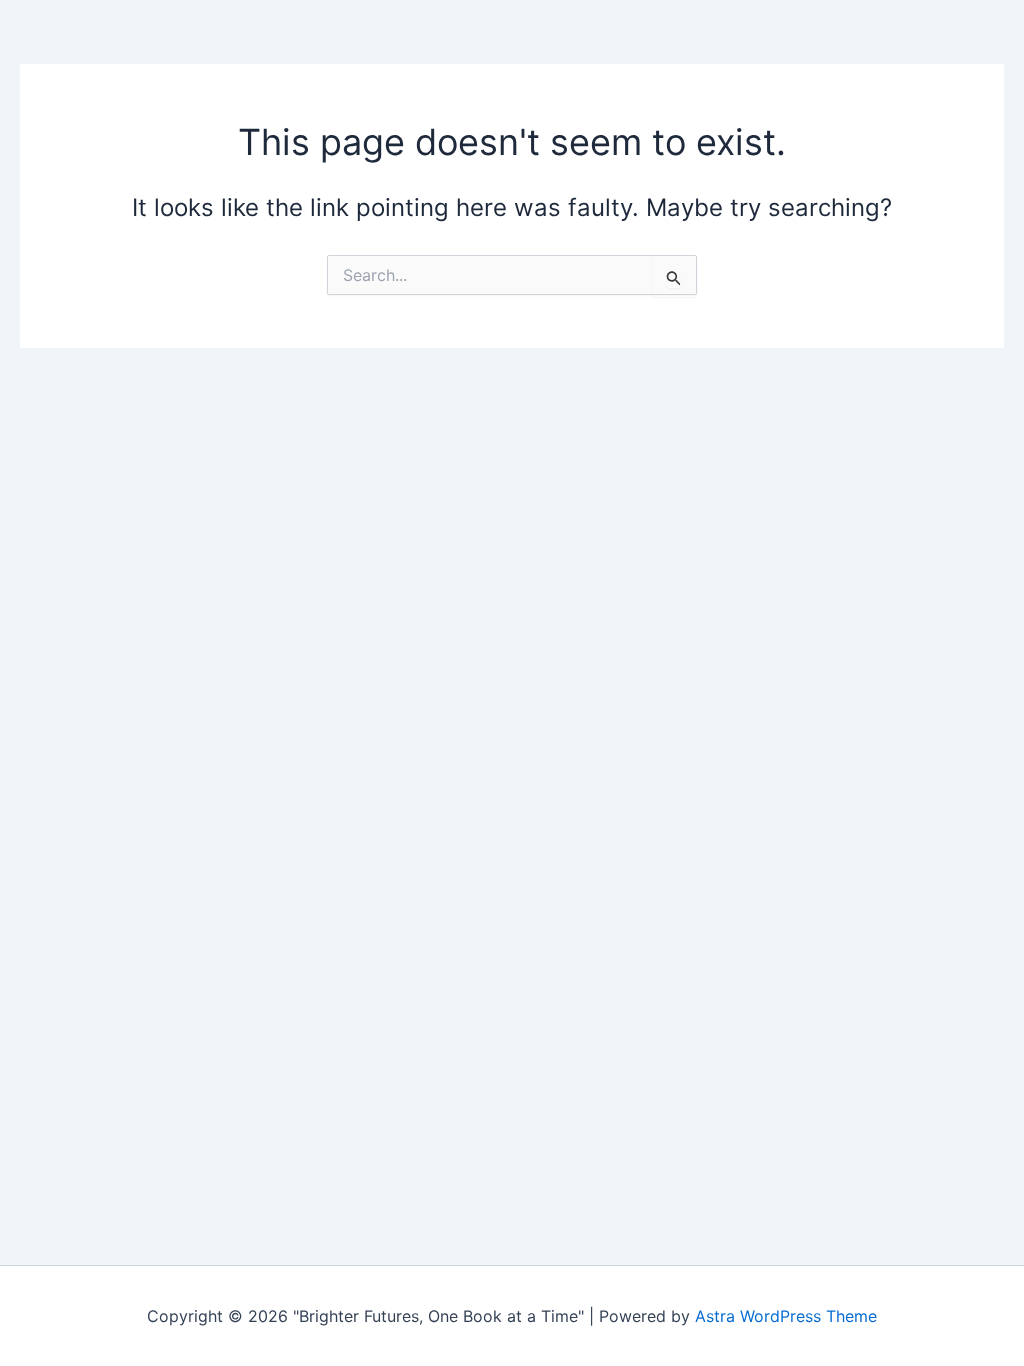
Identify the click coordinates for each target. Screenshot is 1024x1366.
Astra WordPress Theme (786, 1316)
